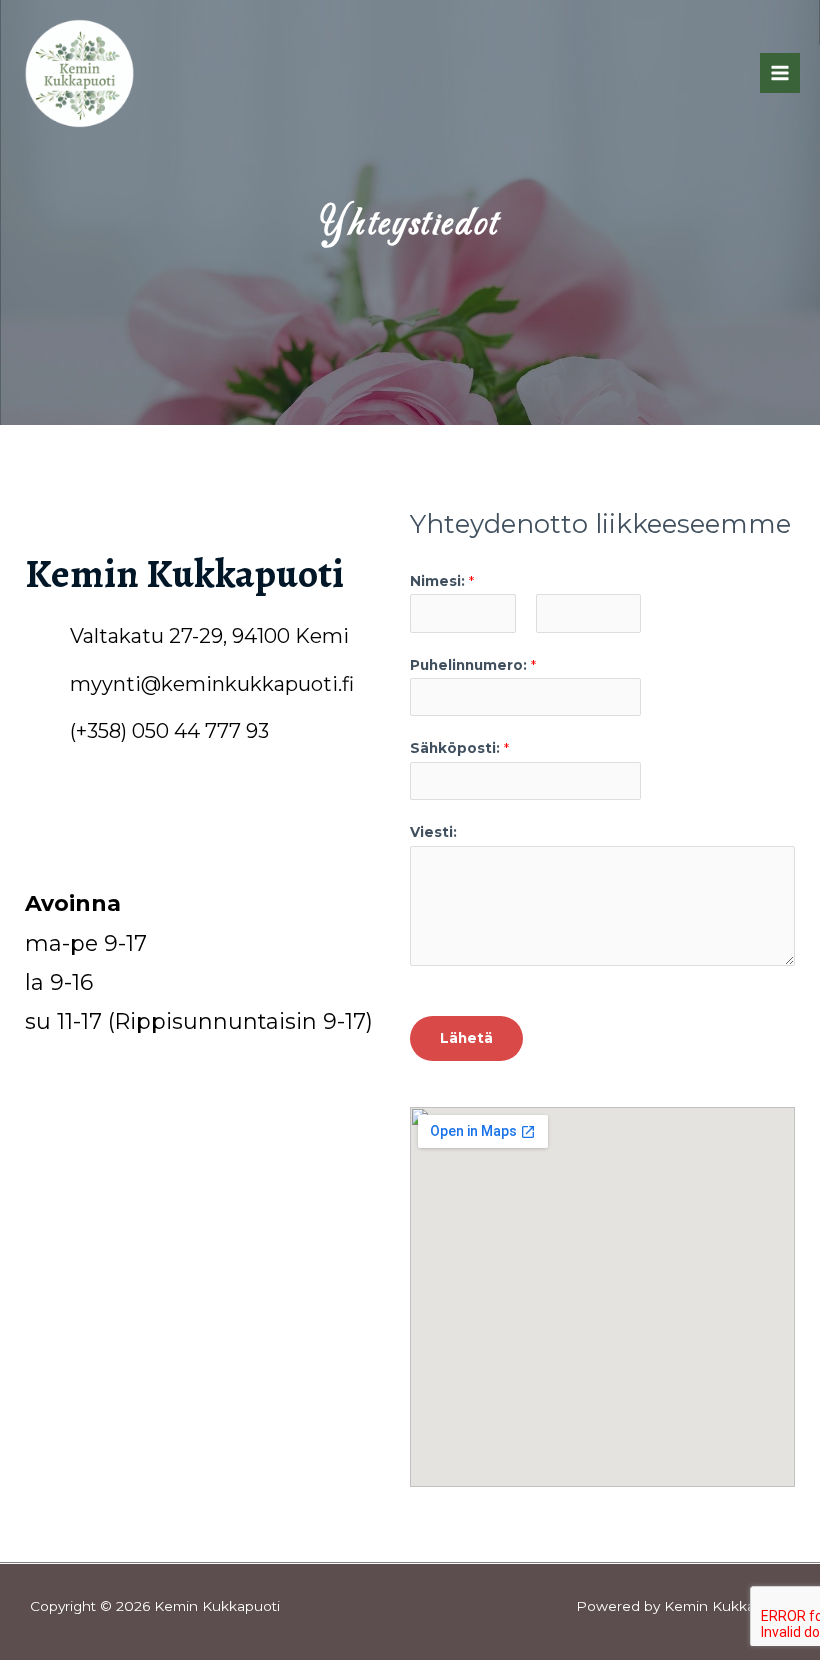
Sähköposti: (459, 748)
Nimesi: (442, 581)
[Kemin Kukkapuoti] (79, 73)
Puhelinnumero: (473, 665)
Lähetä (466, 1038)
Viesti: (433, 832)
